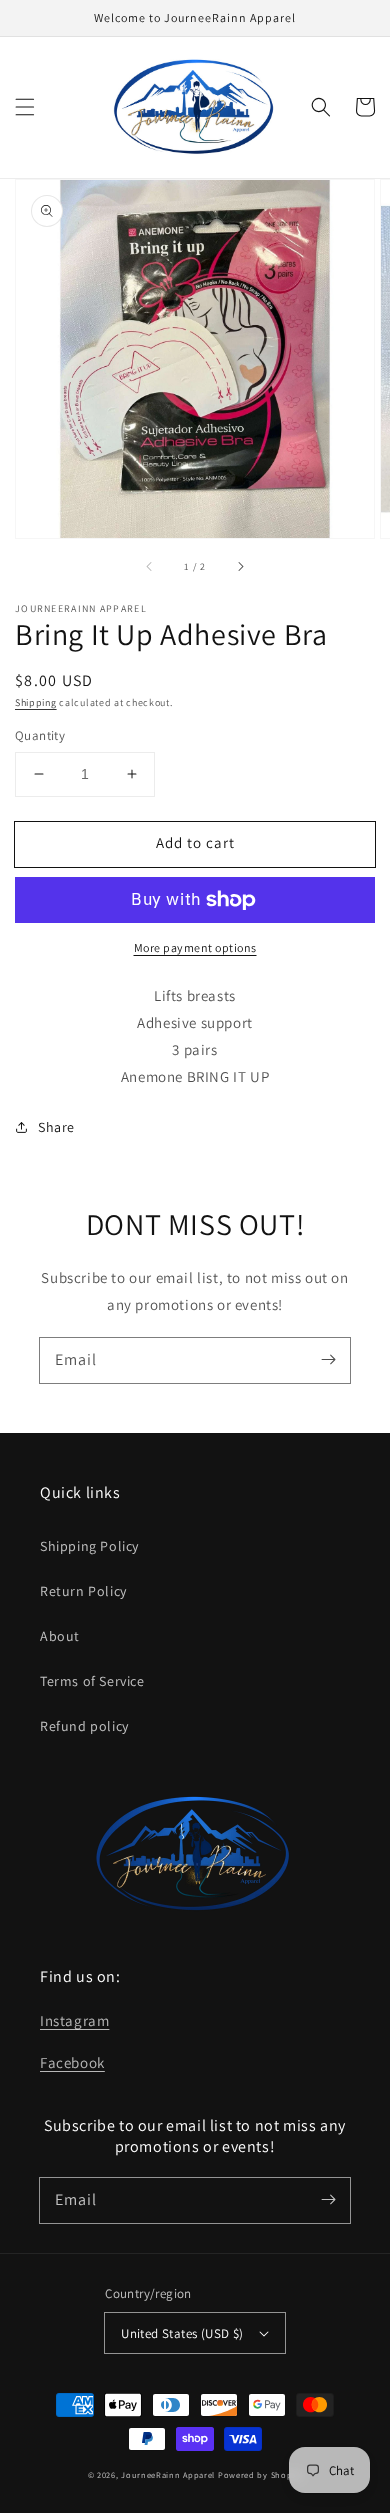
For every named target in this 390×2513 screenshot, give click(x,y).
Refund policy (84, 1726)
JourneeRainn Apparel (168, 2474)
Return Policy (83, 1591)
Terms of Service (92, 1681)
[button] (25, 107)
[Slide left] (150, 566)
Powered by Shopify (260, 2474)
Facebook (72, 2062)
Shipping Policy (89, 1546)
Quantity (40, 735)
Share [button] (56, 1127)
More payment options (195, 947)
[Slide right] (240, 566)
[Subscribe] (328, 1360)
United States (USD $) (182, 2333)
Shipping (36, 702)
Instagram (74, 2020)
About (60, 1636)
